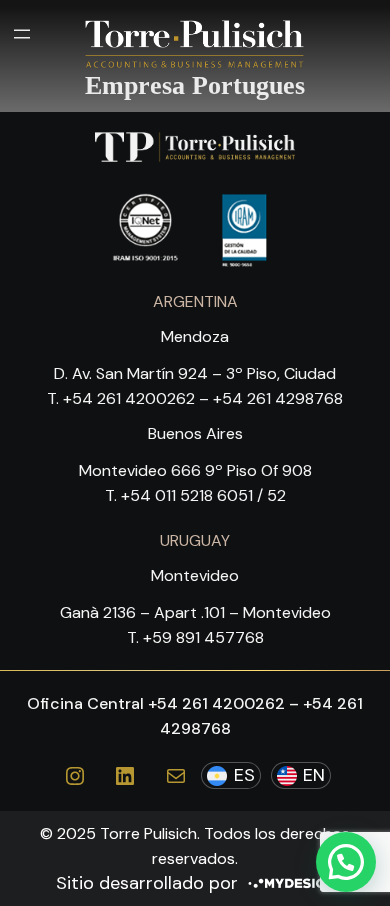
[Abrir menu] (22, 34)
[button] (346, 862)
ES (244, 775)
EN (314, 775)
